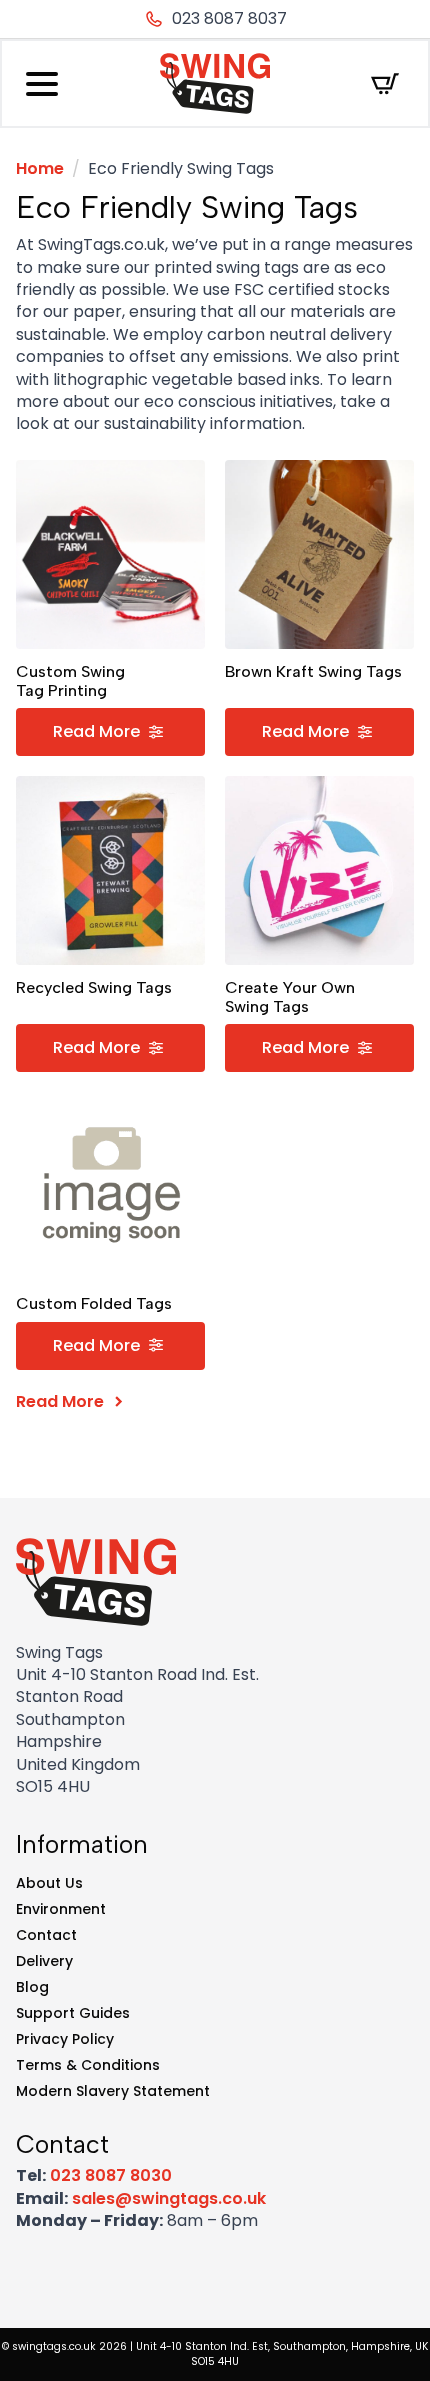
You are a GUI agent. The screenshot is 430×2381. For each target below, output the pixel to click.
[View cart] (385, 84)
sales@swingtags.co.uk (169, 2198)
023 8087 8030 (111, 2175)
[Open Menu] (42, 84)
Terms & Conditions (88, 2065)
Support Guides (73, 2013)
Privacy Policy (65, 2039)
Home (40, 168)
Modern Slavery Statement (113, 2091)
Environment (61, 1909)
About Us (49, 1883)
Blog (32, 1987)
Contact (46, 1935)
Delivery (44, 1961)
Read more (96, 731)
